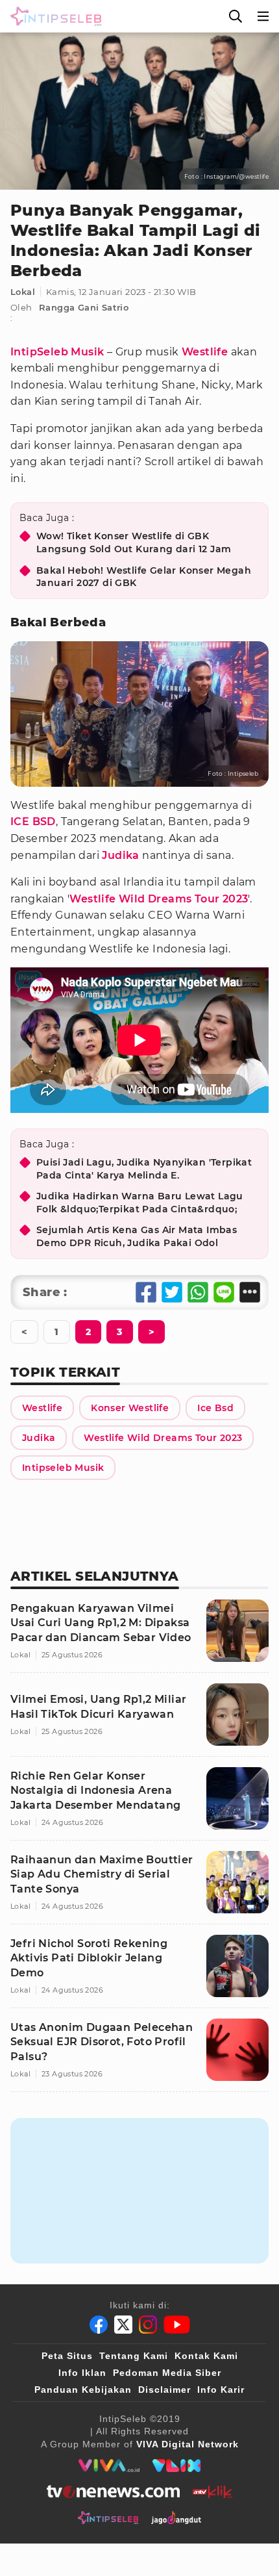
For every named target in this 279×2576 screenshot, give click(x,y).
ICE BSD (33, 822)
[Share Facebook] (146, 1292)
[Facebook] (99, 2325)
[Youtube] (177, 2325)
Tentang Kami (134, 2356)
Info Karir (221, 2390)
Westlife (205, 352)
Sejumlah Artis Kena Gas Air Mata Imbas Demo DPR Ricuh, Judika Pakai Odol (137, 1236)
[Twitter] (123, 2325)
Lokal (23, 292)
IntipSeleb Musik (57, 352)
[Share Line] (224, 1292)
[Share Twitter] (172, 1292)
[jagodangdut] (176, 2518)
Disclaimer (164, 2390)
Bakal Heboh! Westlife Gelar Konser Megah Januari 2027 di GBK (144, 577)
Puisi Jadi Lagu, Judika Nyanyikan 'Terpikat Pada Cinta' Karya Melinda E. (144, 1169)
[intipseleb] (108, 2518)
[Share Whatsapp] (198, 1292)
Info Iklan (82, 2373)
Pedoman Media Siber (167, 2373)
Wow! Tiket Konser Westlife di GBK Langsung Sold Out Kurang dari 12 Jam (134, 542)
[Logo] (53, 16)
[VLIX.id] (176, 2466)
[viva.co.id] (109, 2466)
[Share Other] (250, 1292)
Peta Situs (67, 2356)
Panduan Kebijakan (83, 2390)
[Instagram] (148, 2325)
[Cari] (236, 16)
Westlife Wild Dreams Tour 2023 (159, 899)
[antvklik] (212, 2492)
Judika (120, 855)
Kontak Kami (206, 2356)
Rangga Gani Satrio (84, 307)
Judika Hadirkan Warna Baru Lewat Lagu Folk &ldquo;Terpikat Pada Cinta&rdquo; (140, 1203)
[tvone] (113, 2492)
